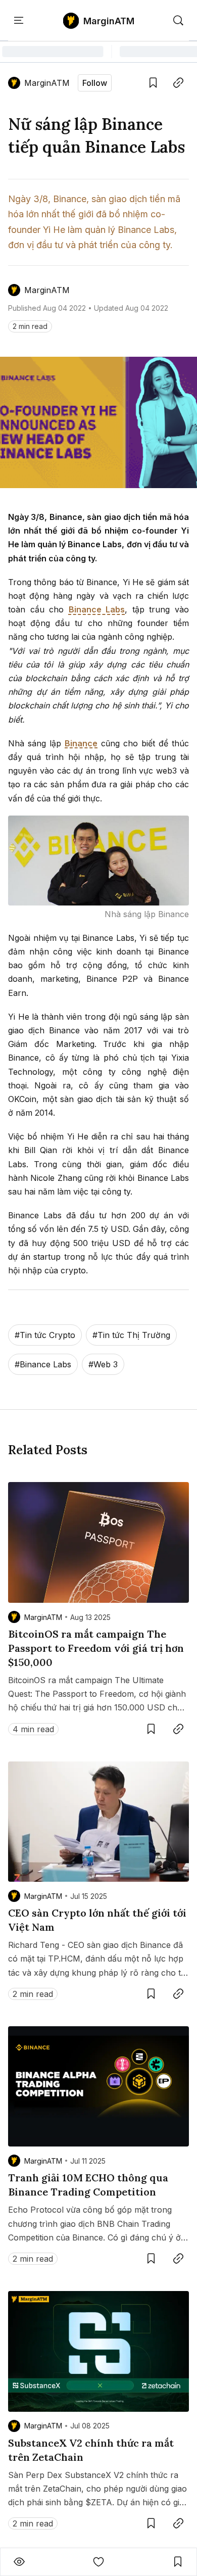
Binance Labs (97, 609)
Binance (81, 743)
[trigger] (178, 21)
